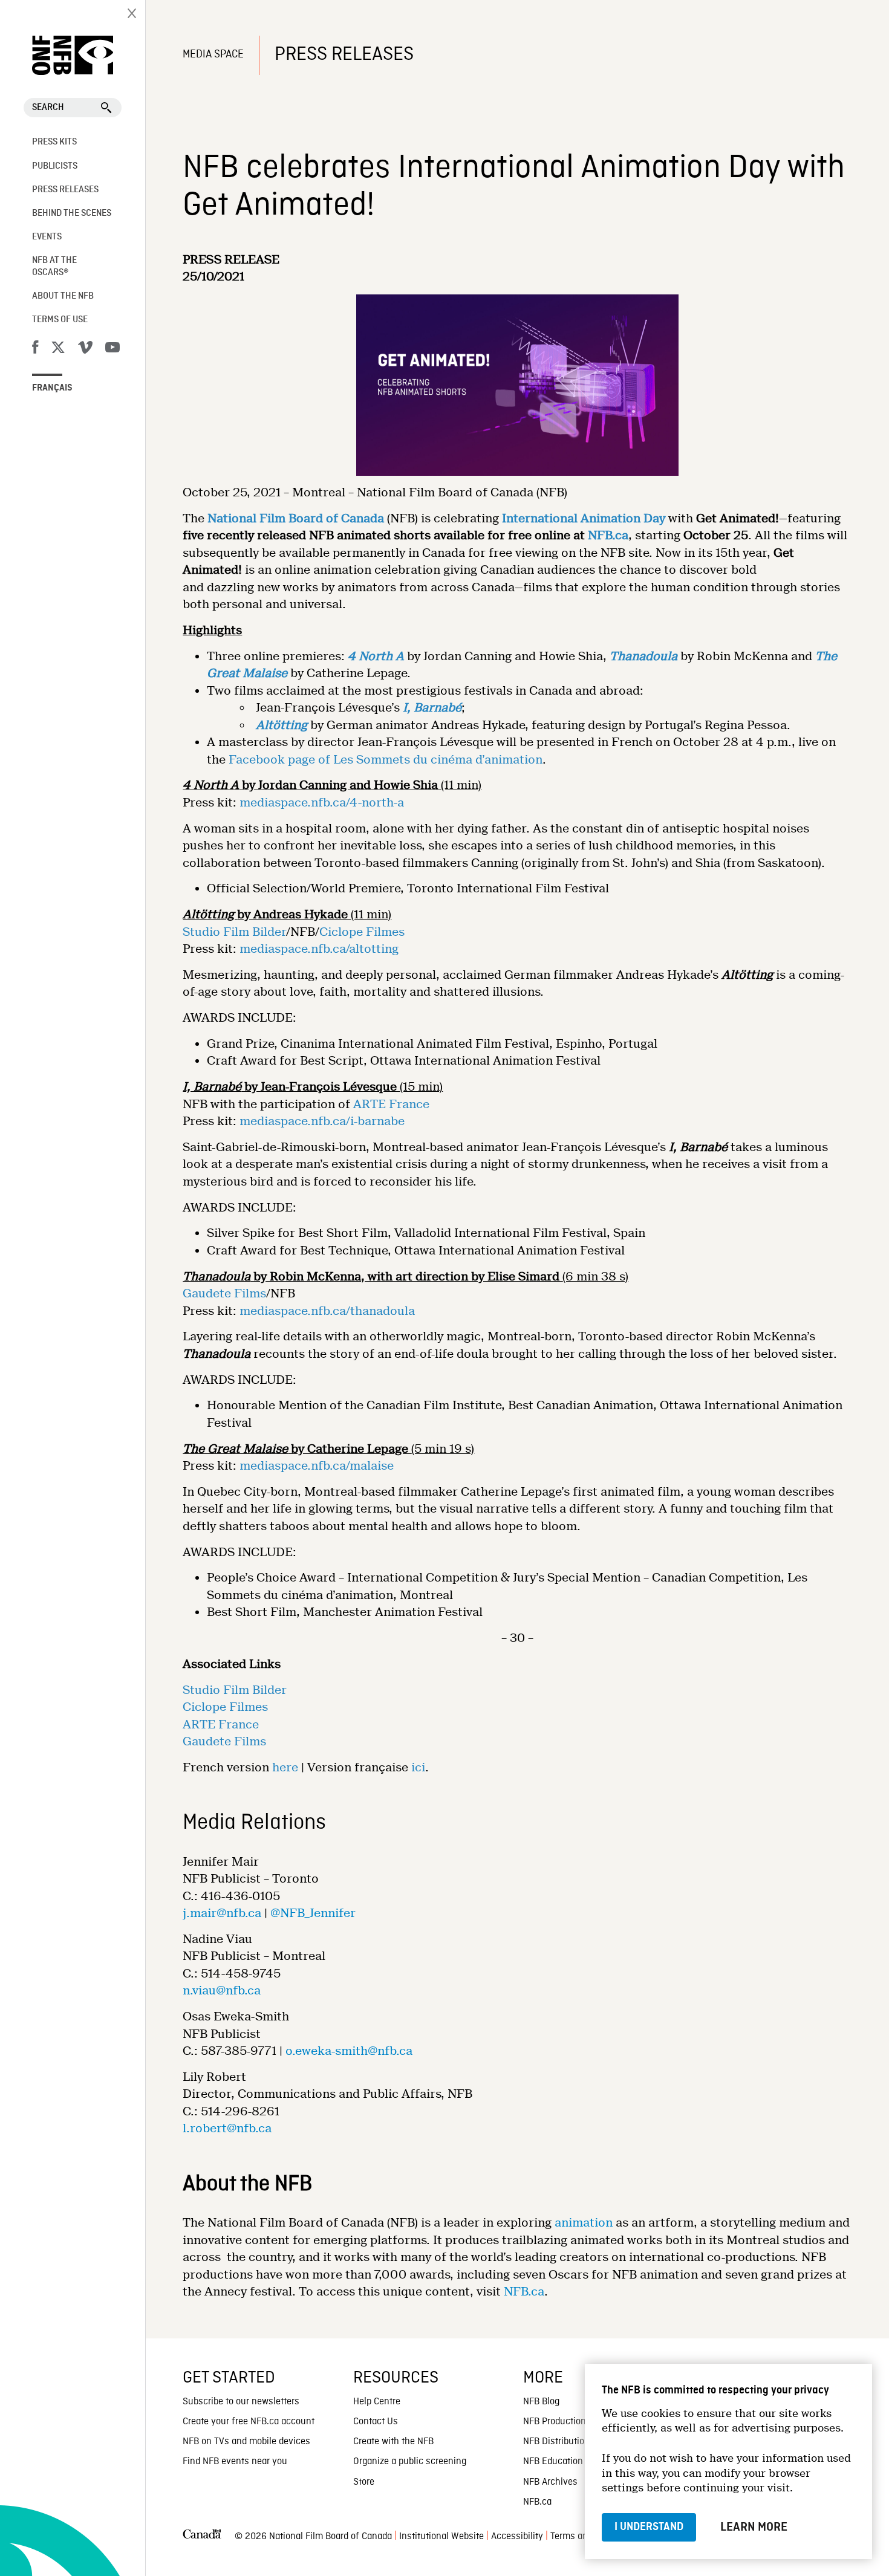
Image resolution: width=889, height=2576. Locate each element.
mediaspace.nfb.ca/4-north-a (322, 803)
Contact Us (376, 2422)
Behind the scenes (72, 213)
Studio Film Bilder (234, 932)
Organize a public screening (410, 2462)
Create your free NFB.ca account (249, 2422)
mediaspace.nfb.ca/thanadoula (327, 1311)
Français (52, 388)
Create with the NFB (393, 2442)
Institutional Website (441, 2537)
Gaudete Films (224, 1293)
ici (418, 1767)
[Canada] (202, 2537)
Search (48, 108)
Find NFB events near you (235, 2462)
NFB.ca (524, 2292)
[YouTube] (112, 349)
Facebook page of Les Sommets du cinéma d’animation (386, 760)
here (285, 1767)
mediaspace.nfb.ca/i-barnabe (322, 1121)
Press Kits (54, 142)
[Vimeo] (85, 349)
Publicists (55, 166)
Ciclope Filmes (362, 932)
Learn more (754, 2527)
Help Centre (377, 2402)
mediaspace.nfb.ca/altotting (319, 949)
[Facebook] (35, 349)
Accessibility (517, 2537)
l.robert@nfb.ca (227, 2128)
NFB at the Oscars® (54, 266)
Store (364, 2482)
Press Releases (65, 190)
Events (47, 237)
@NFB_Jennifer (313, 1913)
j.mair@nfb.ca (222, 1913)
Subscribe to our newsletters (241, 2402)
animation (584, 2223)
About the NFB (63, 296)
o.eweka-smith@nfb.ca (349, 2051)
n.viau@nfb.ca (222, 1990)
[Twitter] (58, 349)
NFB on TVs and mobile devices (246, 2442)
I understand (649, 2527)
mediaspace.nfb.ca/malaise (317, 1466)
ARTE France (391, 1104)
